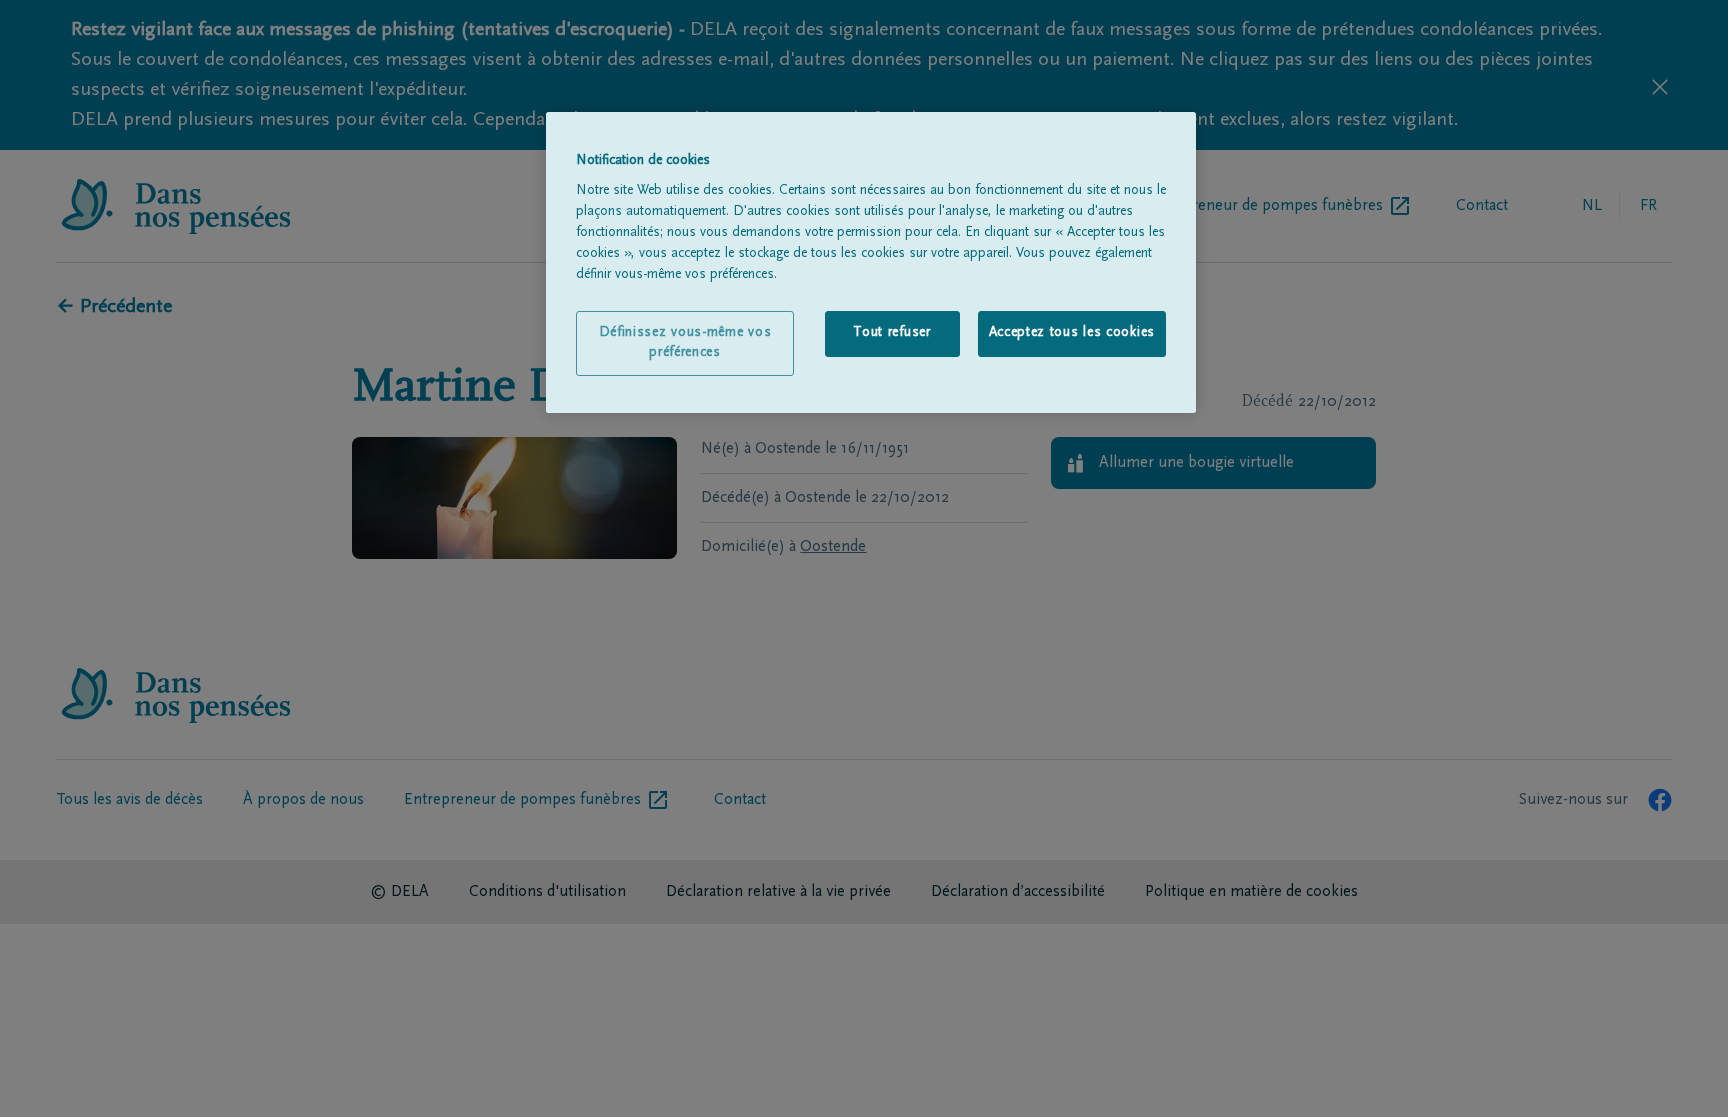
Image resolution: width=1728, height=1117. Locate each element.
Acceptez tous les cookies (1072, 333)
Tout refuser (891, 333)
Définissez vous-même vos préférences (685, 343)
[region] (871, 263)
